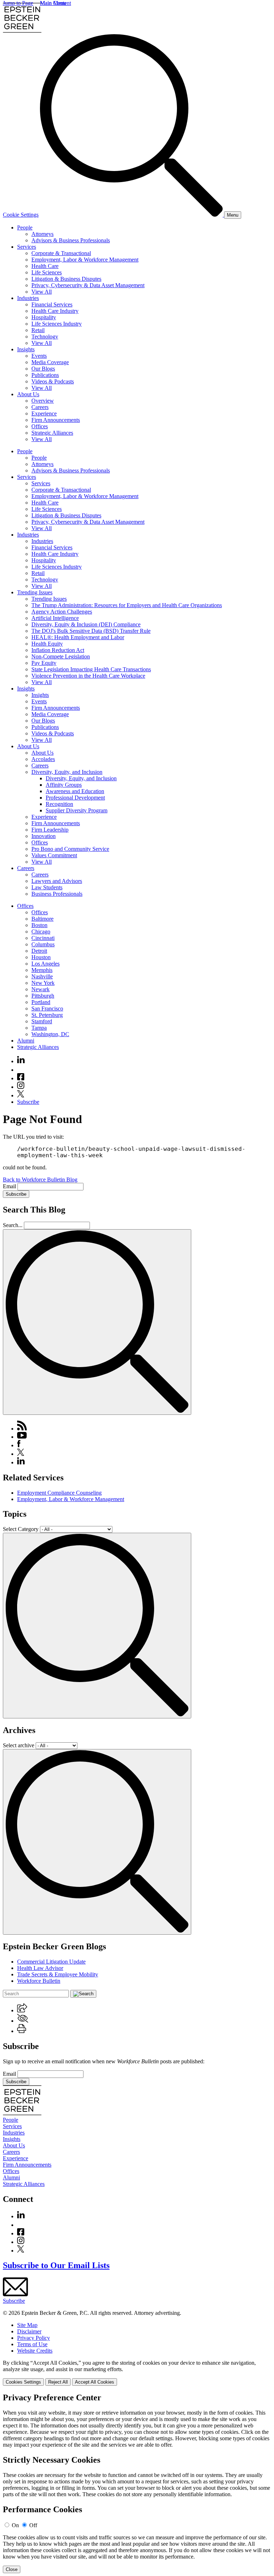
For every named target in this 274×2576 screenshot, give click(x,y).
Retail (38, 330)
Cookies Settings (23, 2382)
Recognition (59, 804)
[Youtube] (21, 1070)
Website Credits (35, 2351)
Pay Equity (44, 663)
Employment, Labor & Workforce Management (85, 260)
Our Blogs (43, 369)
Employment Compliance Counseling (59, 1493)
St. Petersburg (47, 1015)
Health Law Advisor (40, 1968)
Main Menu (53, 3)
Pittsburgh (43, 996)
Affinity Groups (64, 785)
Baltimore (42, 919)
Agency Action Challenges (62, 612)
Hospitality (44, 317)
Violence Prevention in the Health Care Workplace (88, 676)
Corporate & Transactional (61, 253)
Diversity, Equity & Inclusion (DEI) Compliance (86, 624)
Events (39, 356)
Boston (39, 925)
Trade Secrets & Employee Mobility (58, 1974)
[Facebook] (21, 1078)
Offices (40, 426)
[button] (22, 2010)
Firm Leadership (50, 830)
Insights (26, 349)
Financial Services (52, 304)
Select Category (21, 1529)
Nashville (42, 976)
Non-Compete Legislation (61, 656)
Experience (44, 413)
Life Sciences (47, 272)
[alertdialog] (137, 2483)
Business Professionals (57, 894)
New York (43, 983)
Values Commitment (54, 855)
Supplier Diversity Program (77, 810)
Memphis (42, 970)
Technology (45, 337)
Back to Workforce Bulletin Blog (40, 1180)
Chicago (41, 932)
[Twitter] (21, 1095)
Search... (13, 1225)
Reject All (58, 2382)
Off (33, 2525)
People (25, 227)
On (15, 2525)
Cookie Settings (21, 215)
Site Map (27, 2325)
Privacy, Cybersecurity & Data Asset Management (88, 285)
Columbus (43, 944)
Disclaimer (29, 2331)
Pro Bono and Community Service (70, 849)
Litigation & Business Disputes (66, 279)
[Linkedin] (21, 1061)
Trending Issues (35, 592)
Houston (41, 957)
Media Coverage (50, 362)
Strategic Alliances (52, 433)
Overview (43, 401)
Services (27, 247)
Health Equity (47, 644)
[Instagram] (21, 1087)
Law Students (47, 887)
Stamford (42, 1021)
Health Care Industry (55, 311)
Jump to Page (18, 3)
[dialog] (137, 2373)
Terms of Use (32, 2344)
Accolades (43, 759)
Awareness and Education (75, 791)
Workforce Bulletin (39, 1981)
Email (10, 1186)
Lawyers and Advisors (57, 881)
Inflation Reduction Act (58, 650)
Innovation (44, 836)
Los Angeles (45, 964)
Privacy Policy (34, 2338)
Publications (45, 375)
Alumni (26, 1041)
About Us (28, 394)
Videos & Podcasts (53, 381)
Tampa (39, 1028)
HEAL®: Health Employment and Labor (78, 637)
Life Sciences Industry (57, 324)
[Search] (132, 215)
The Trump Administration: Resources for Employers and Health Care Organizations (127, 605)
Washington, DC (50, 1034)
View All (42, 292)
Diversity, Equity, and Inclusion (67, 772)
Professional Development (75, 798)
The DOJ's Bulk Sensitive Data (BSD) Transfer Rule (91, 631)
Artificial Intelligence (55, 618)
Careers (40, 407)
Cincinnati (43, 938)
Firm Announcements (56, 420)
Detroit (39, 951)
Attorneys (42, 234)
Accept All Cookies (95, 2382)
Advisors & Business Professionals (71, 240)
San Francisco (47, 1008)
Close (12, 2569)
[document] (137, 2483)
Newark (40, 989)
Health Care (45, 266)
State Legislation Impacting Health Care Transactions (91, 669)
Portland (41, 1002)
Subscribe (28, 1102)
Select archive (19, 1745)
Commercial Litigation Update (51, 1962)
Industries (28, 298)
